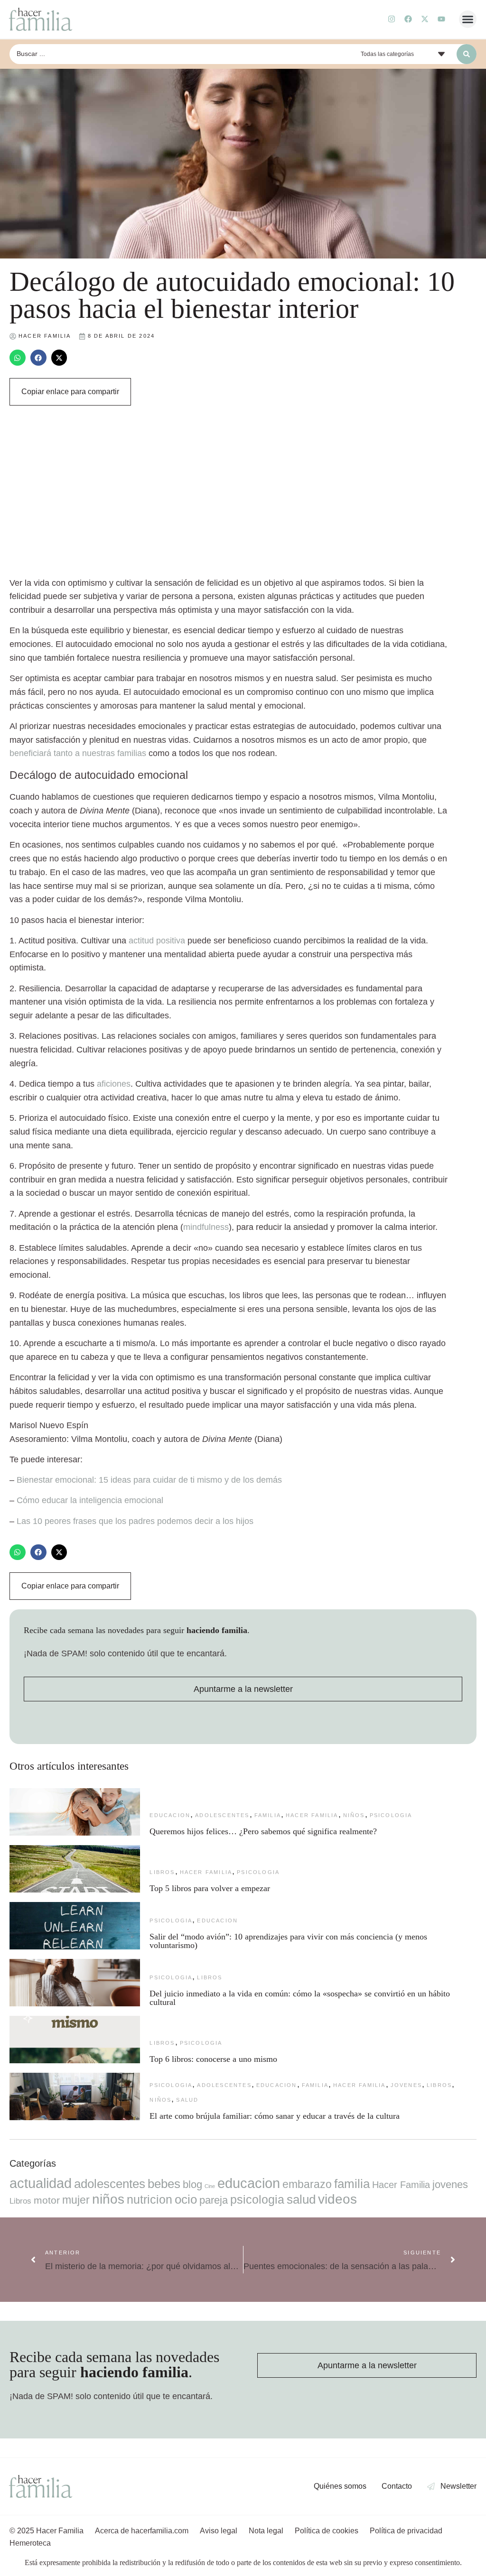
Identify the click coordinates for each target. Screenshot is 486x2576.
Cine (210, 2186)
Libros (162, 1872)
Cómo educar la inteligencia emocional (90, 1500)
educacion (170, 1815)
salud (187, 2100)
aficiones (114, 1084)
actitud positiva (157, 941)
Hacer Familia (312, 1815)
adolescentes (222, 1815)
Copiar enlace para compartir (70, 392)
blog (192, 2184)
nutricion (150, 2199)
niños (354, 1815)
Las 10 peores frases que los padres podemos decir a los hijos (135, 1521)
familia (268, 1815)
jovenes (406, 2085)
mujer (76, 2200)
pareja (214, 2200)
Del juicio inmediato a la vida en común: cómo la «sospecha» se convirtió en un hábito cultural (300, 1998)
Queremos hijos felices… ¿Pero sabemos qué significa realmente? (263, 1831)
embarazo (307, 2184)
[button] (468, 19)
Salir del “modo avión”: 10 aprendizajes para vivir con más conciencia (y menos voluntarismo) (288, 1941)
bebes (164, 2184)
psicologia (391, 1815)
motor (47, 2200)
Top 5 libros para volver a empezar (210, 1888)
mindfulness (206, 1227)
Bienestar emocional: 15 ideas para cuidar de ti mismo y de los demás (149, 1480)
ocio (186, 2199)
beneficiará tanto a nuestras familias (78, 753)
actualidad (41, 2183)
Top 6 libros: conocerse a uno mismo (213, 2059)
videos (337, 2199)
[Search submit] (467, 54)
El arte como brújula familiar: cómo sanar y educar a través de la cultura (276, 2116)
